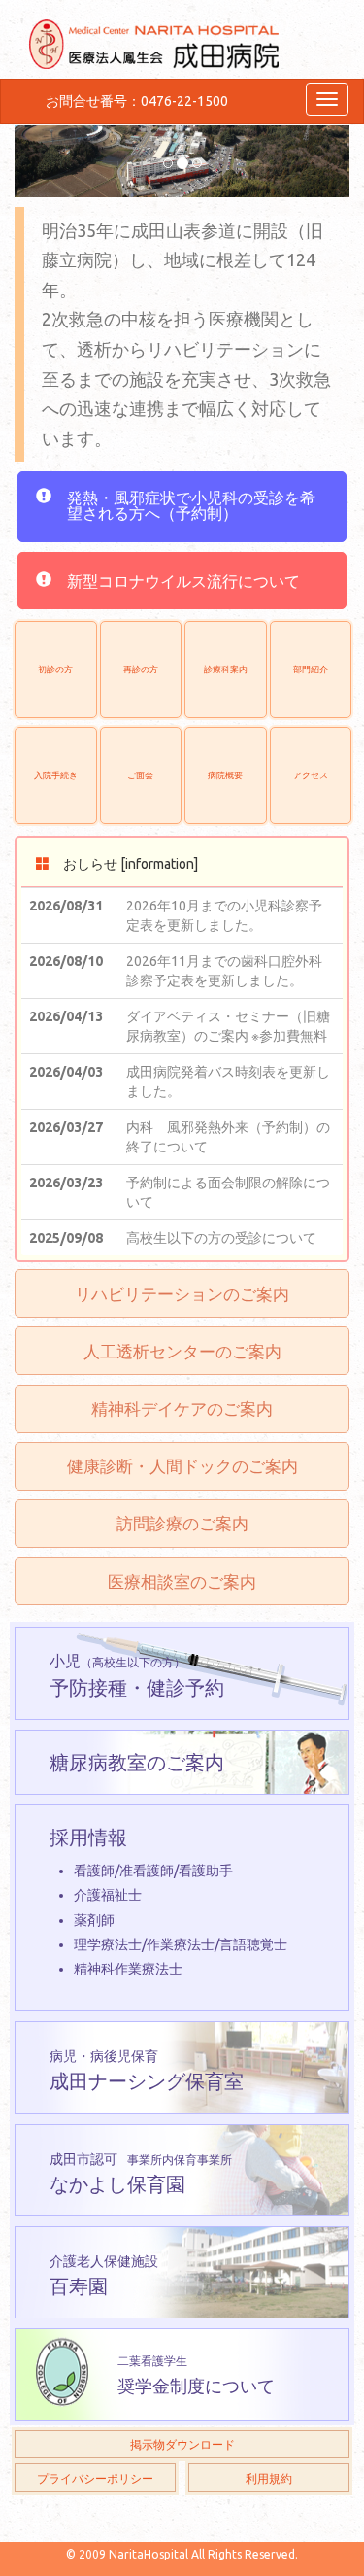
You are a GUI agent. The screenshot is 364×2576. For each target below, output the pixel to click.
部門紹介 (311, 669)
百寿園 (104, 2275)
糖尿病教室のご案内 (137, 1762)
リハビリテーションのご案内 (182, 1294)
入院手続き (56, 775)
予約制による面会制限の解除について (228, 1192)
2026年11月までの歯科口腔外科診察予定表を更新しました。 (224, 971)
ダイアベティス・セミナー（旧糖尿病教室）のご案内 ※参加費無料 (228, 1026)
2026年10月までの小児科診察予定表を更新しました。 (224, 915)
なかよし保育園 (141, 2173)
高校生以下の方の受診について (221, 1238)
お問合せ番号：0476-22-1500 (137, 101)
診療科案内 (226, 669)
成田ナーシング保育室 (147, 2070)
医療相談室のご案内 (182, 1581)
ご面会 (140, 775)
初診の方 (55, 669)
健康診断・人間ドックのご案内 (182, 1466)
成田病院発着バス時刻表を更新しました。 (228, 1082)
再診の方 (141, 669)
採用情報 (168, 1901)
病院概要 (225, 775)
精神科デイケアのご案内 (182, 1408)
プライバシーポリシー (95, 2478)
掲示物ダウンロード (182, 2444)
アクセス (311, 775)
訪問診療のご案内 (182, 1523)
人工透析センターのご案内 (182, 1351)
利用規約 (269, 2478)
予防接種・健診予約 (137, 1675)
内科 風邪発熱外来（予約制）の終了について (228, 1137)
